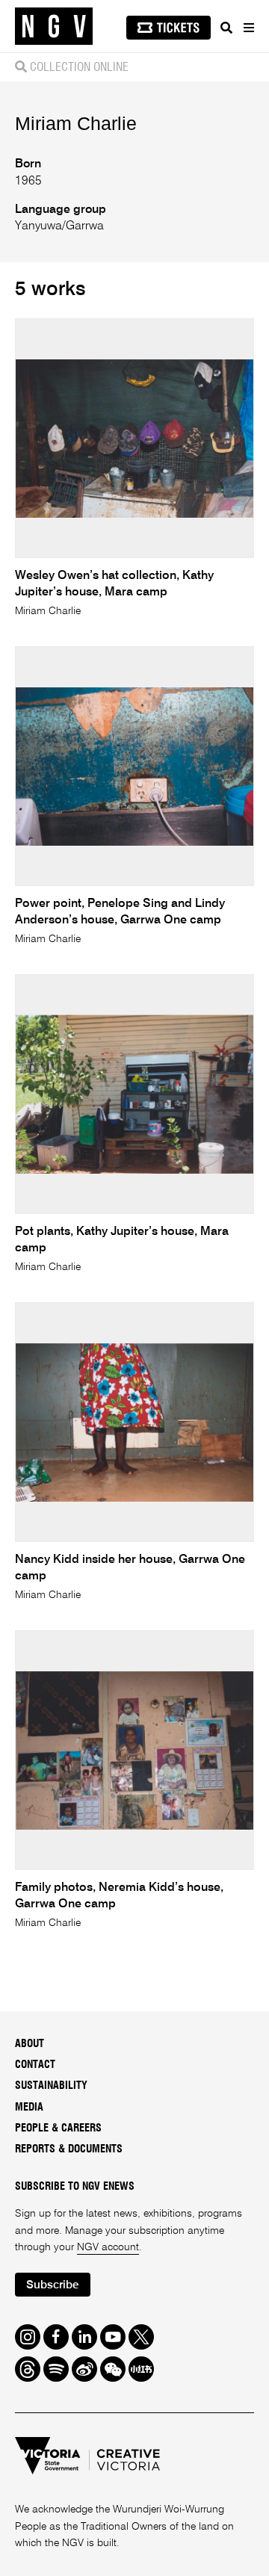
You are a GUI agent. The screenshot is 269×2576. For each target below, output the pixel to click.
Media (29, 2108)
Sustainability (51, 2086)
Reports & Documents (69, 2149)
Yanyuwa (38, 226)
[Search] (226, 28)
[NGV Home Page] (54, 27)
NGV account (108, 2247)
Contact (35, 2065)
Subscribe (52, 2285)
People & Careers (58, 2128)
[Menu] (248, 28)
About (30, 2044)
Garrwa (85, 226)
